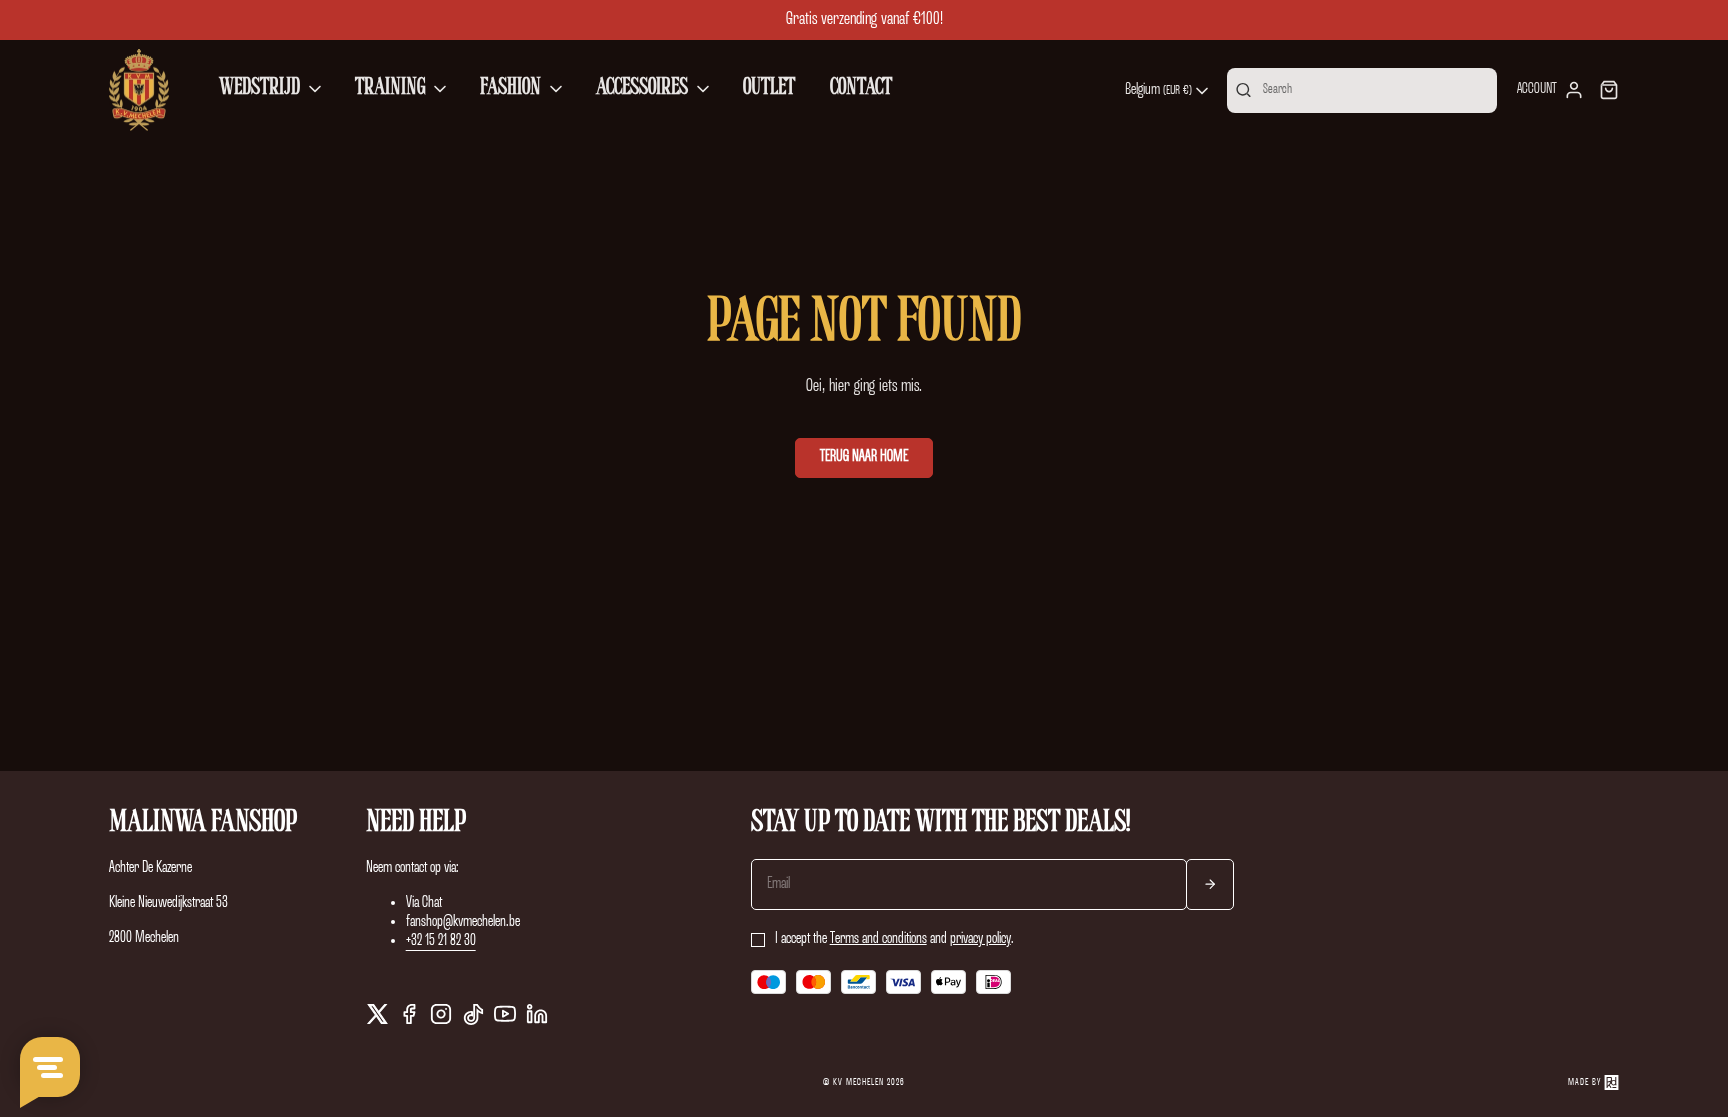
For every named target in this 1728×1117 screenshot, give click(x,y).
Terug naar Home (864, 457)
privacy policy (980, 939)
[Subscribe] (1210, 884)
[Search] (1243, 90)
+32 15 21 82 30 (441, 941)
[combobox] (1168, 91)
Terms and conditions (878, 939)
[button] (272, 90)
